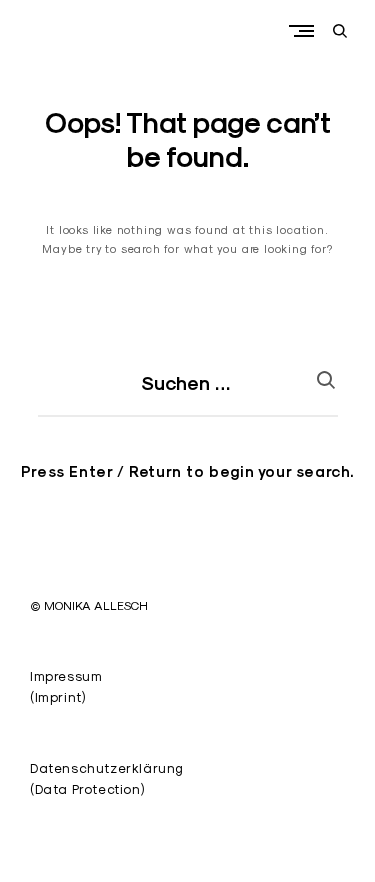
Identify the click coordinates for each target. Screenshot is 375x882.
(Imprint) (57, 697)
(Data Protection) (87, 789)
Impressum (66, 676)
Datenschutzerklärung (107, 768)
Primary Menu (306, 30)
